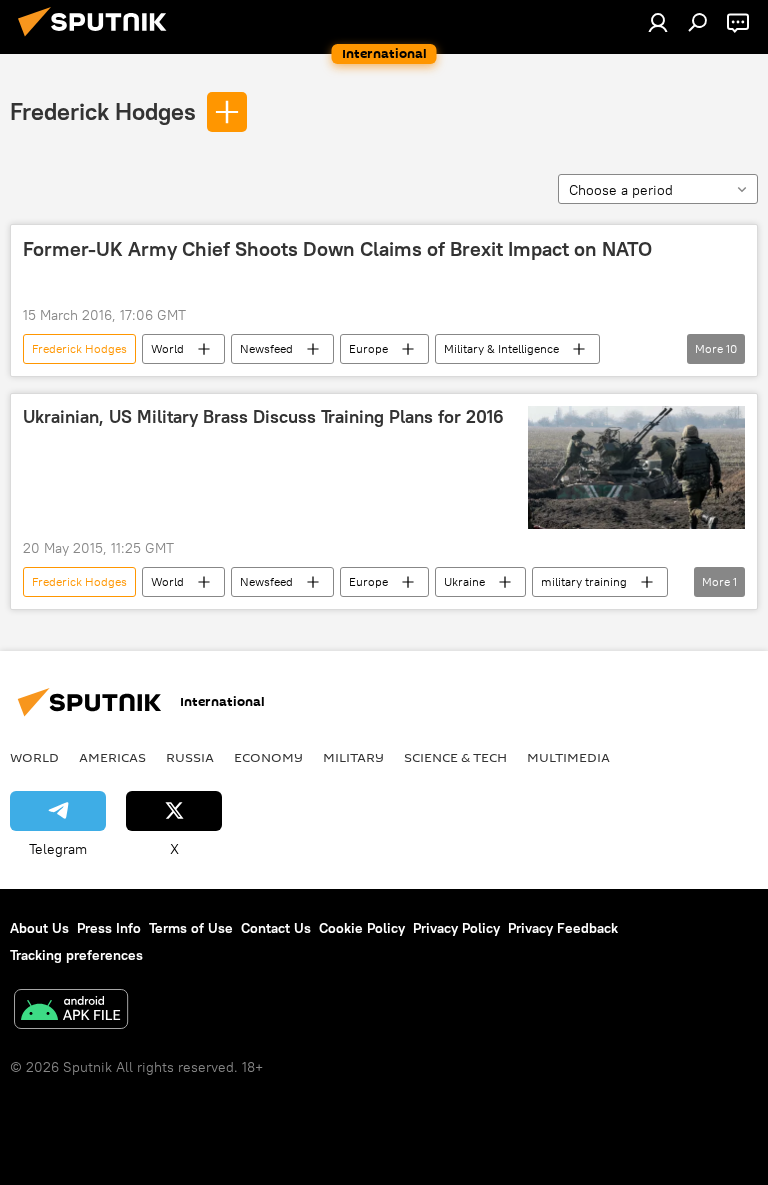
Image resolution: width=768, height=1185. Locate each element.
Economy (268, 757)
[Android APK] (71, 1011)
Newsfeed (266, 348)
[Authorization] (658, 22)
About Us (39, 928)
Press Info (109, 928)
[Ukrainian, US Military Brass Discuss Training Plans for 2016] (636, 467)
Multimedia (568, 757)
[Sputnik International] (98, 39)
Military (353, 757)
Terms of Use (191, 928)
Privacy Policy (456, 928)
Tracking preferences (76, 955)
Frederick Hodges (103, 111)
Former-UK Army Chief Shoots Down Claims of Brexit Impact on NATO (337, 249)
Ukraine (464, 581)
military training (584, 581)
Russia (190, 757)
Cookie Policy (362, 928)
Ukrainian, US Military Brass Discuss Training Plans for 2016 (263, 417)
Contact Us (276, 928)
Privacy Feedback (563, 928)
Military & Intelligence (501, 348)
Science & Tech (455, 757)
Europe (368, 348)
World (167, 348)
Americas (112, 757)
